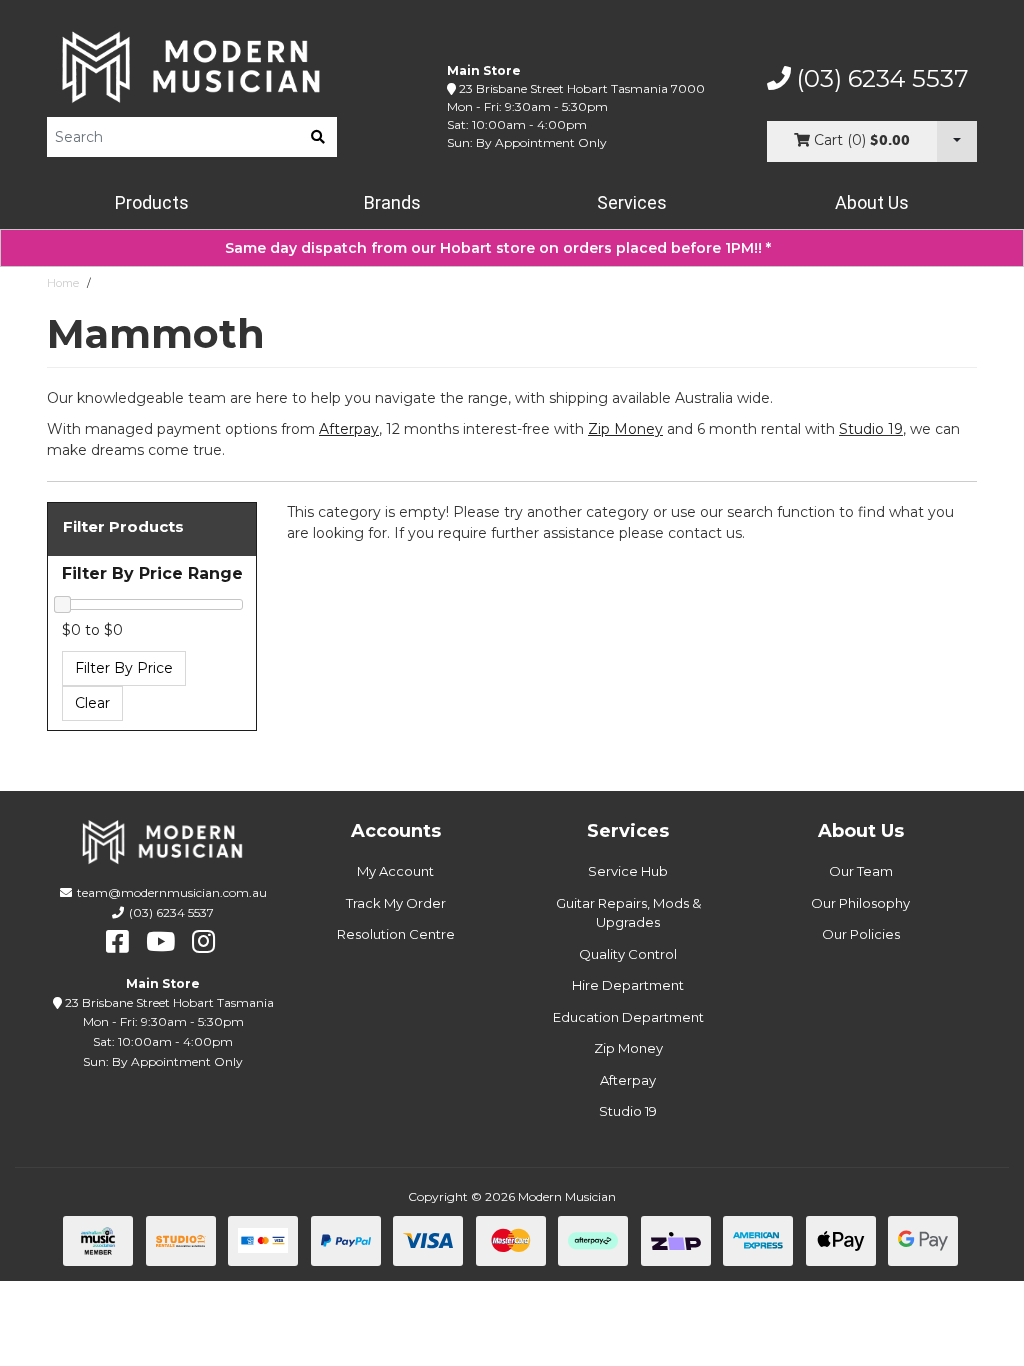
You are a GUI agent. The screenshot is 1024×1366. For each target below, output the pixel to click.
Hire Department (628, 985)
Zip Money (628, 1048)
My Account (395, 871)
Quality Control (628, 954)
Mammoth (127, 283)
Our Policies (861, 934)
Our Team (861, 871)
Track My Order (396, 903)
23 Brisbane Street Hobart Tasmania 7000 (582, 88)
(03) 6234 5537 (880, 79)
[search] (318, 137)
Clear (92, 703)
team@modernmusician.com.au (172, 892)
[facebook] (117, 942)
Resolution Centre (396, 934)
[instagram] (203, 942)
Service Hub (628, 871)
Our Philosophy (860, 903)
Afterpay (628, 1080)
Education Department (628, 1017)
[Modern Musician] (192, 67)
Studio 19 (871, 429)
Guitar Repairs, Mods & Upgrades (628, 913)
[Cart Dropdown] (957, 141)
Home (63, 283)
